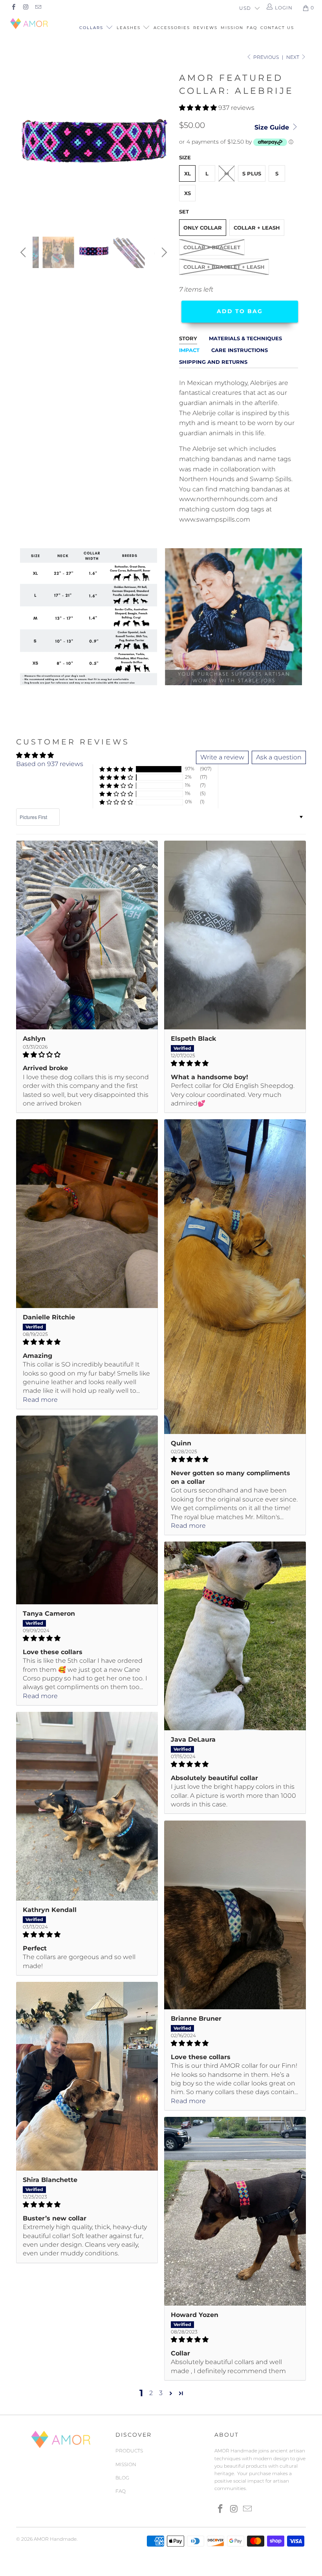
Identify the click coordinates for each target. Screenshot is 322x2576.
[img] (87, 1055)
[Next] (163, 147)
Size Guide (273, 127)
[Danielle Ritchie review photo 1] (87, 1214)
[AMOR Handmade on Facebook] (13, 8)
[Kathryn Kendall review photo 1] (87, 1806)
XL (188, 173)
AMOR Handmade (55, 2539)
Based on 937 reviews (50, 764)
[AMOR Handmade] (30, 24)
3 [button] (161, 2393)
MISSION (232, 28)
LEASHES (130, 28)
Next (293, 57)
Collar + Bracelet (212, 247)
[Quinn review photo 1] (235, 1277)
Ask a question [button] (279, 757)
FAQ (252, 28)
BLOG (122, 2478)
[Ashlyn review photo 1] (87, 935)
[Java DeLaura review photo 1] (235, 1636)
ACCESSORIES (172, 28)
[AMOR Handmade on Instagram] (25, 8)
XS (188, 193)
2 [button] (151, 2393)
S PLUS (252, 173)
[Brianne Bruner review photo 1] (235, 1915)
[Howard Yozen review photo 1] (235, 2211)
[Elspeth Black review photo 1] (235, 935)
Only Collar (203, 228)
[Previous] (24, 147)
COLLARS (92, 28)
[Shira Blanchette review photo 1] (87, 2076)
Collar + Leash (257, 228)
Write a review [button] (222, 757)
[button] (198, 108)
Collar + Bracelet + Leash (224, 267)
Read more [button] (40, 1400)
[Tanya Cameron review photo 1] (87, 1510)
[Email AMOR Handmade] (38, 8)
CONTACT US (277, 28)
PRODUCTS (129, 2451)
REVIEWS (205, 28)
